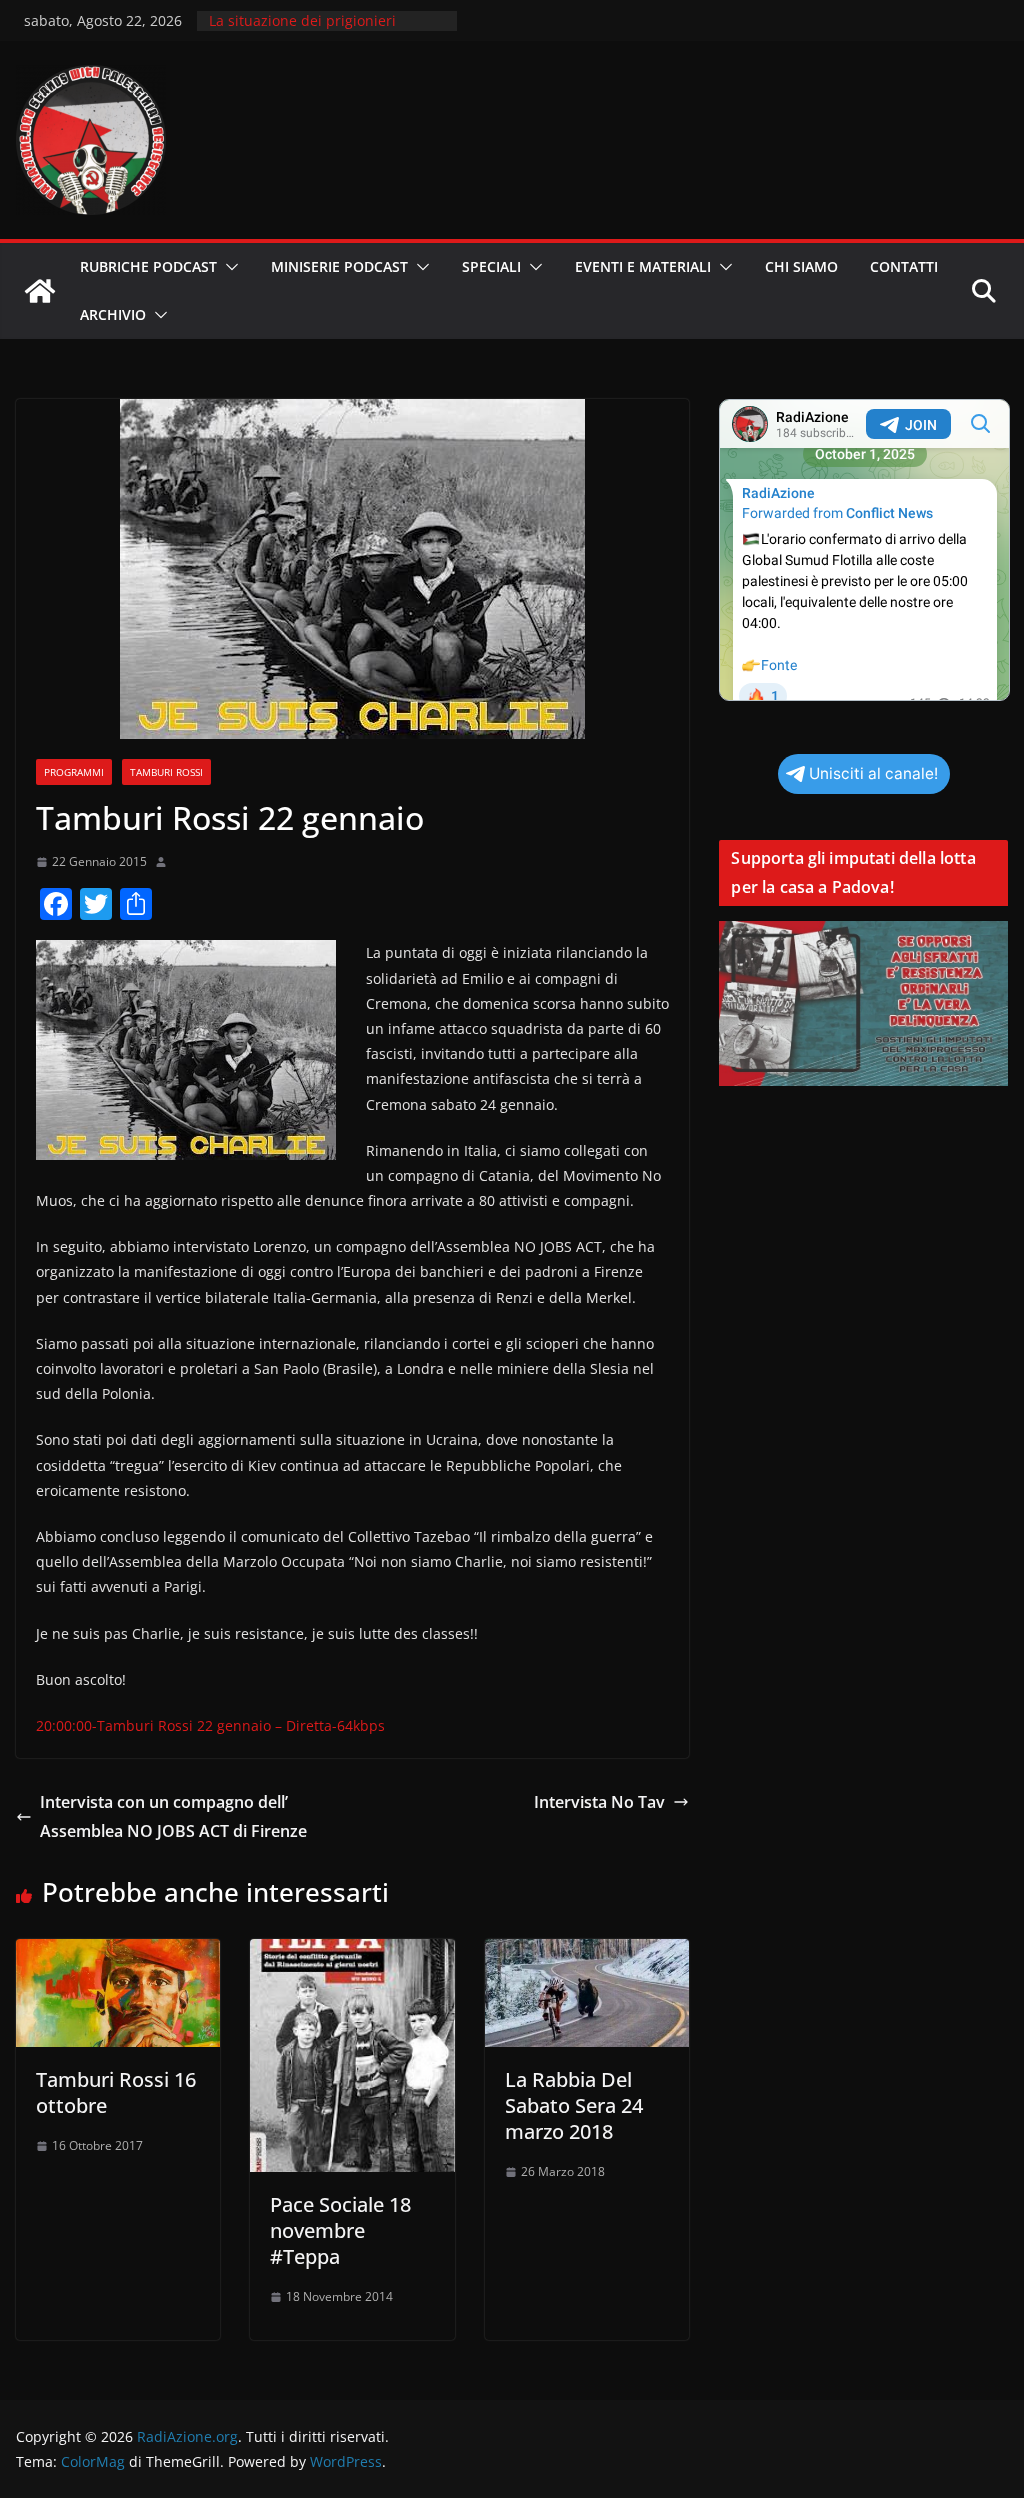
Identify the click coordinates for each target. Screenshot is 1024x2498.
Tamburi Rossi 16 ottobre (116, 2092)
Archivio (113, 314)
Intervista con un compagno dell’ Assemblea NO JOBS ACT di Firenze (173, 1816)
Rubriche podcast (148, 266)
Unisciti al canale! (873, 773)
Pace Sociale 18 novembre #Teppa (340, 2230)
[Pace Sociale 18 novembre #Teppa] (352, 1953)
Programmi (74, 772)
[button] (228, 267)
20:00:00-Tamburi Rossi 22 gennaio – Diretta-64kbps (210, 1725)
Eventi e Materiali (643, 266)
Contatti (904, 266)
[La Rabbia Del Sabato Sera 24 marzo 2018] (587, 1953)
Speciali (491, 266)
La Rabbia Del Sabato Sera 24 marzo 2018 (574, 2105)
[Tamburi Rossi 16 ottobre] (118, 1953)
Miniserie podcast (339, 266)
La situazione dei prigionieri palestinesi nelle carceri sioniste (317, 30)
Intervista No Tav (599, 1802)
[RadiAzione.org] (40, 291)
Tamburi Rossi (166, 772)
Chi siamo (801, 266)
